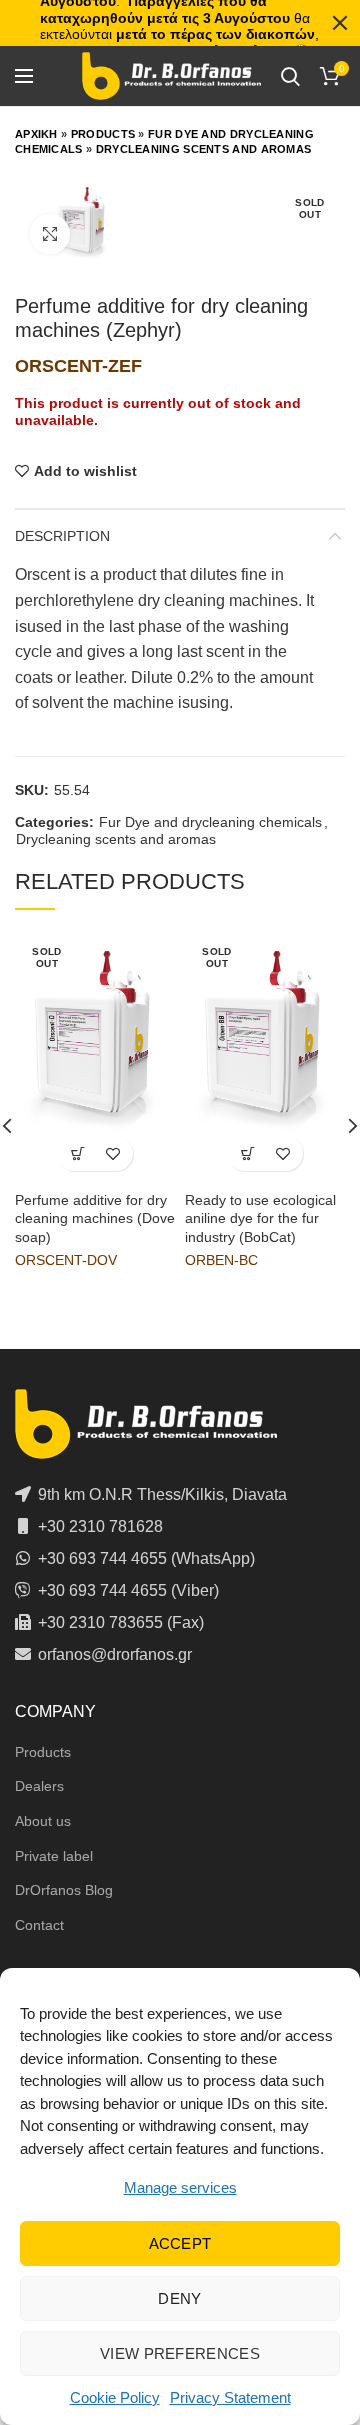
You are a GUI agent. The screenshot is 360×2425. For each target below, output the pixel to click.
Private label (54, 1856)
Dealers (39, 1786)
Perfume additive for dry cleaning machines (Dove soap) (95, 1218)
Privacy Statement (230, 2397)
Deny (179, 2298)
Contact (39, 1925)
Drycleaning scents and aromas (204, 149)
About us (43, 1821)
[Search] (290, 76)
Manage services (180, 2187)
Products (103, 134)
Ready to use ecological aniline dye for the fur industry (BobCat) (260, 1218)
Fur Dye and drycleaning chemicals (210, 822)
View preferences (180, 2353)
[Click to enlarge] (50, 234)
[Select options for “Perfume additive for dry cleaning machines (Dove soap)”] (77, 1153)
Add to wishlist (85, 471)
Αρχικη (36, 134)
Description (62, 536)
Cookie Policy (115, 2397)
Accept (180, 2243)
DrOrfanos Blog (64, 1890)
